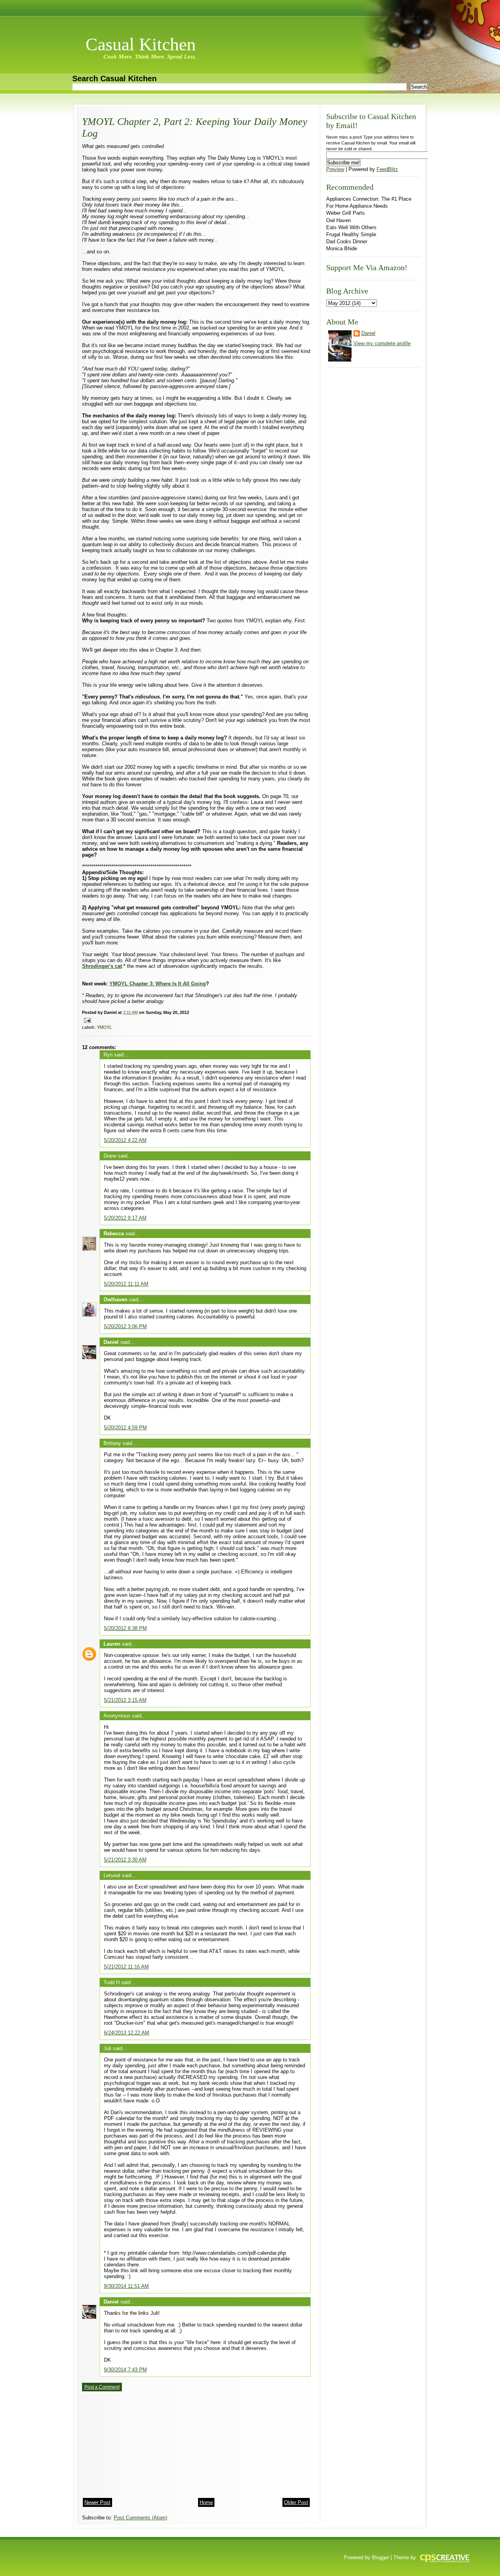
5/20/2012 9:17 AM (125, 1218)
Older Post (296, 2502)
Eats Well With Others (351, 227)
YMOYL (104, 1027)
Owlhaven (115, 1300)
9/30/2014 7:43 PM (125, 2370)
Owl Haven (338, 220)
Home (206, 2502)
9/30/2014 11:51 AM (126, 2286)
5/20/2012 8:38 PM (125, 1628)
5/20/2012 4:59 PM (125, 1428)
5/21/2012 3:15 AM (125, 1700)
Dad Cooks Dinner (347, 241)
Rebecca (114, 1234)
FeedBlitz (387, 169)
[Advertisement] (141, 2442)
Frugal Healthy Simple (351, 234)
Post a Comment (102, 2387)
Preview (335, 169)
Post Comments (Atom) (140, 2518)
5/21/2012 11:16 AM (126, 1967)
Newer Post (97, 2502)
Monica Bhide (342, 249)
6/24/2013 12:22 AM (127, 2033)
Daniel (111, 1342)
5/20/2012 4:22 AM (125, 1140)
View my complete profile (382, 343)
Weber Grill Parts (346, 213)
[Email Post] (87, 1020)
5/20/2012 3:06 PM (125, 1326)
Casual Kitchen (141, 44)
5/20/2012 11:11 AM (126, 1284)
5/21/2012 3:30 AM (125, 1860)
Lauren (112, 1644)
